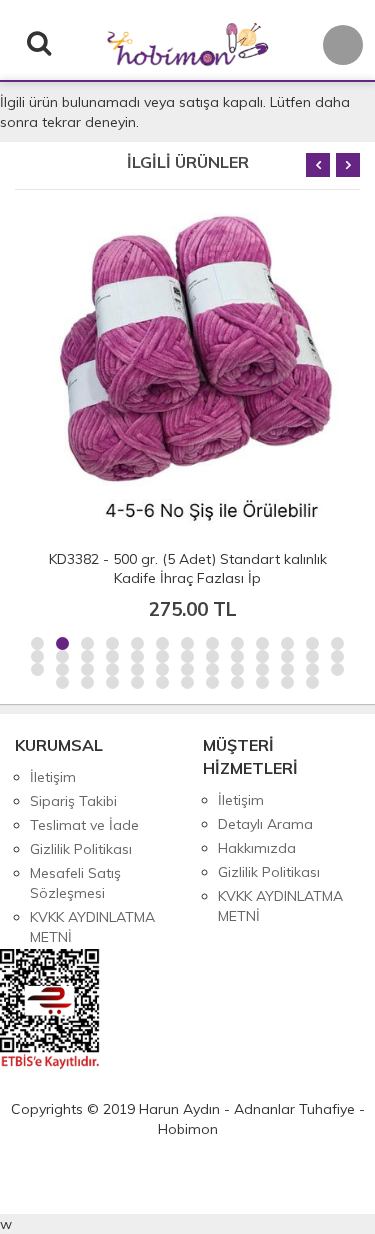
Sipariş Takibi (73, 801)
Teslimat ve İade (84, 825)
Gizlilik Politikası (81, 849)
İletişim (53, 777)
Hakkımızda (257, 848)
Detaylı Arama (265, 824)
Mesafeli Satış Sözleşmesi (75, 883)
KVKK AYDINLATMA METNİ (92, 927)
